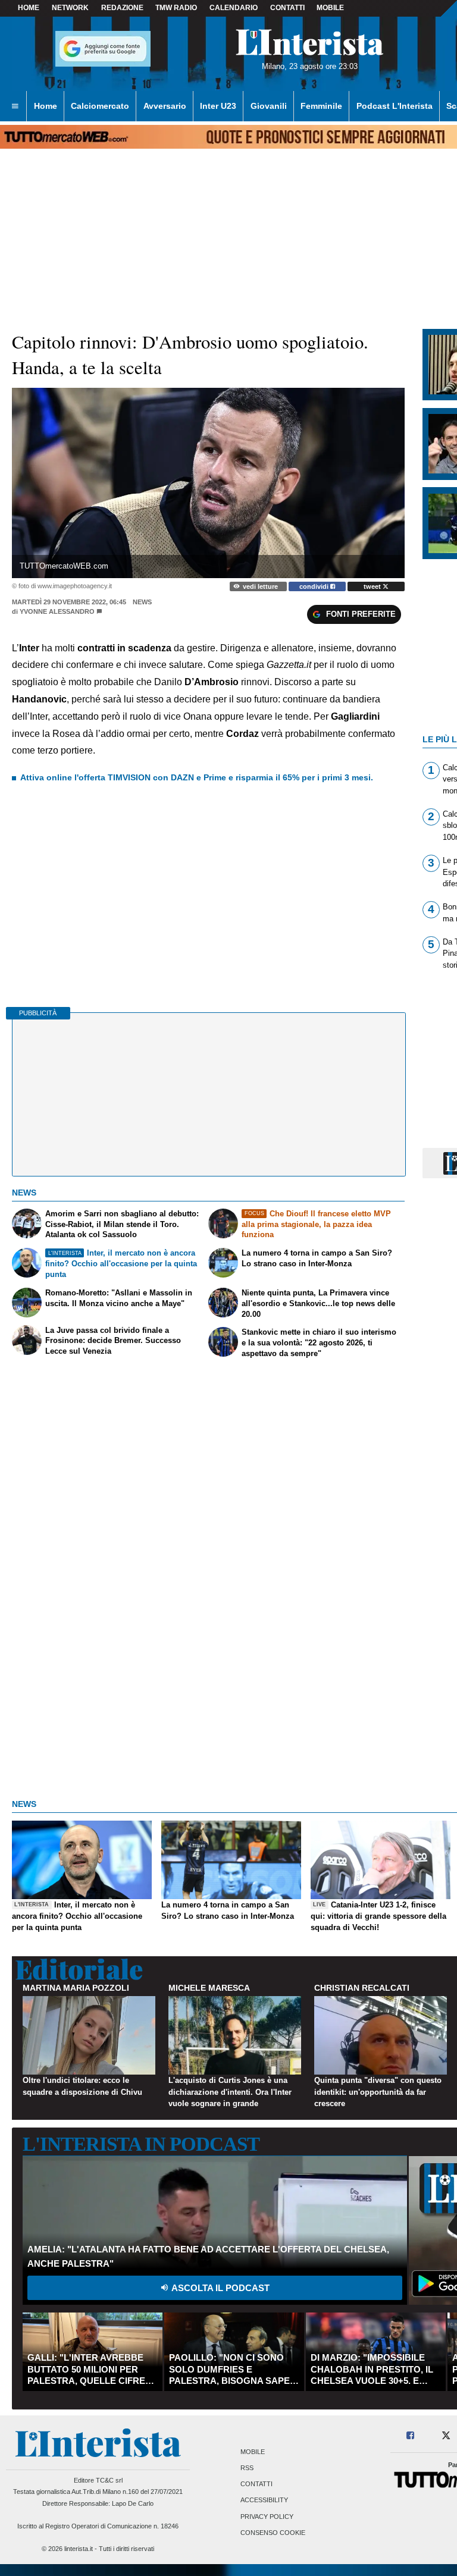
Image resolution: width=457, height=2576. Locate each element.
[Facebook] (411, 2436)
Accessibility (264, 2500)
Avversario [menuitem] (165, 106)
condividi (315, 586)
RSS (247, 2468)
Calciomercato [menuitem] (100, 106)
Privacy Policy (267, 2517)
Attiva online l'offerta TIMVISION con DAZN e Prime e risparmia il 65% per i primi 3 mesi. (197, 777)
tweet (373, 586)
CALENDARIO (234, 8)
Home (29, 8)
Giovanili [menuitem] (269, 106)
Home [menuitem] (46, 106)
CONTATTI (287, 8)
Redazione (122, 8)
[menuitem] (15, 106)
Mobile (253, 2452)
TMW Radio (176, 8)
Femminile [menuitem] (321, 106)
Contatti (256, 2484)
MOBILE (330, 8)
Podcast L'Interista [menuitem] (395, 106)
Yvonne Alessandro (57, 611)
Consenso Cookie (273, 2533)
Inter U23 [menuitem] (218, 106)
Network (70, 8)
